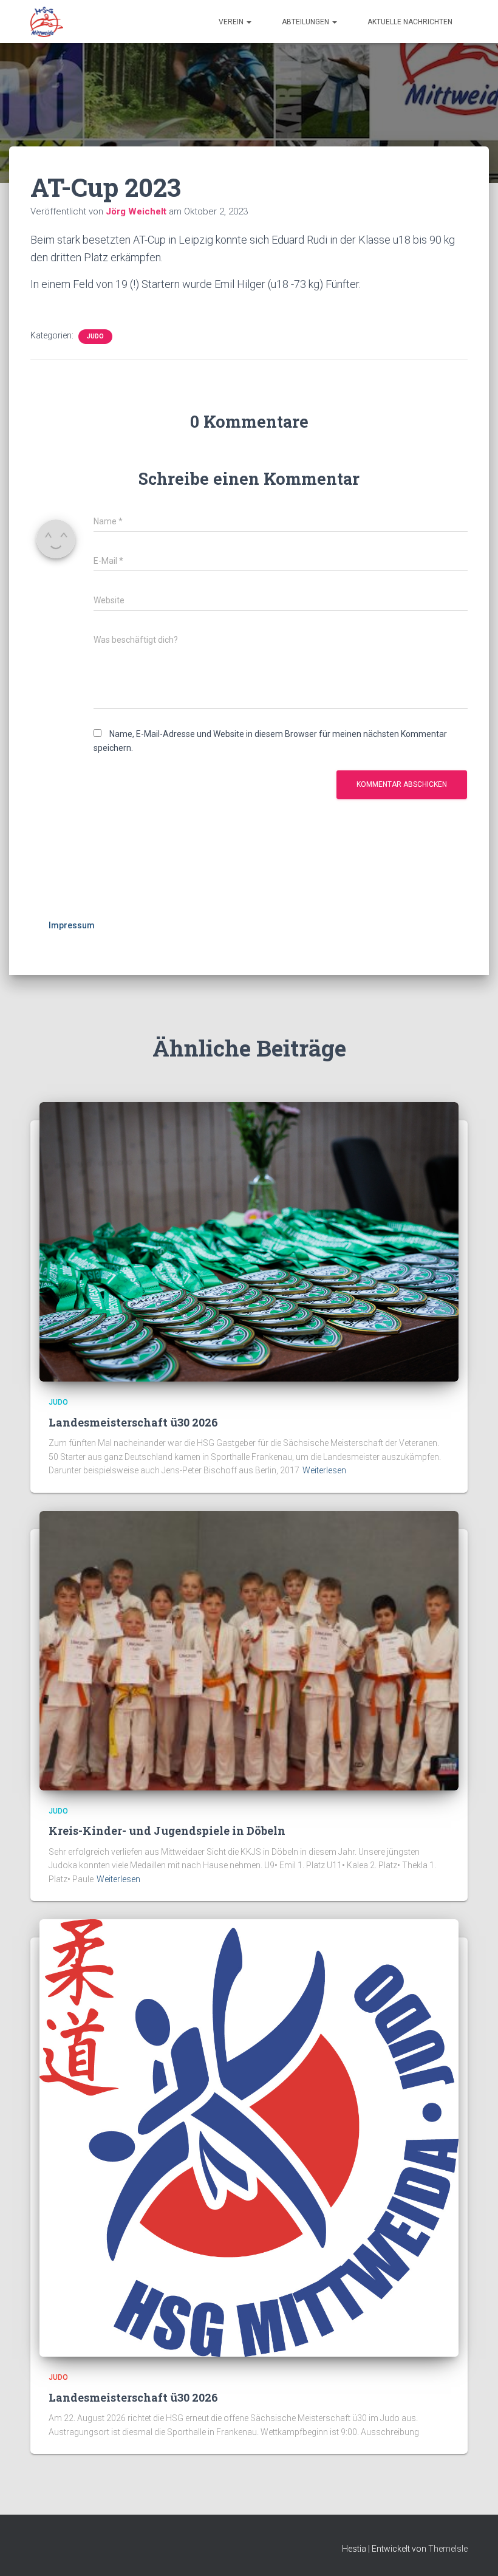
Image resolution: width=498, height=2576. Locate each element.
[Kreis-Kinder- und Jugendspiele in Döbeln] (249, 1650)
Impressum (72, 925)
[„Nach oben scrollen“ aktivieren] (474, 2552)
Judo (95, 336)
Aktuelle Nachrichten (410, 22)
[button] (248, 22)
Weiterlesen (324, 1470)
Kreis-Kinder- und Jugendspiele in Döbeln (167, 1831)
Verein (232, 22)
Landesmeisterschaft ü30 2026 (133, 1422)
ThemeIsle (448, 2549)
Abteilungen (306, 22)
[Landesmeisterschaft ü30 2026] (249, 1241)
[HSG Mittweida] (47, 22)
